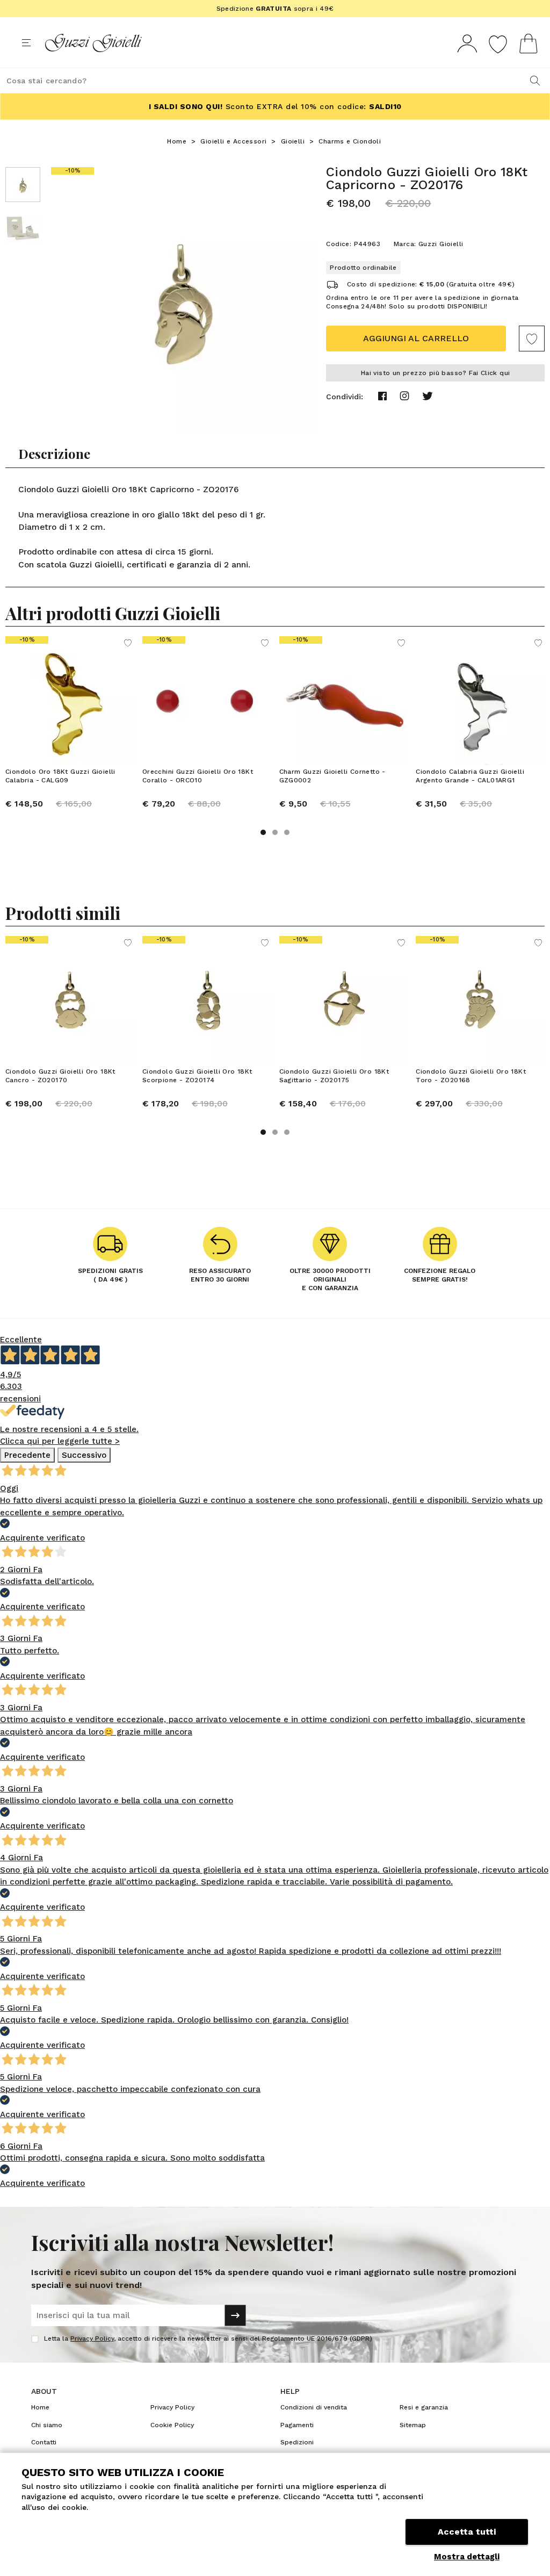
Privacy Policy (92, 2338)
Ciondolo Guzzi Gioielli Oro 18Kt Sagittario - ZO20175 (334, 1076)
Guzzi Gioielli (441, 244)
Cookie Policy (172, 2425)
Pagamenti (297, 2425)
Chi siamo (47, 2425)
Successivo (84, 1455)
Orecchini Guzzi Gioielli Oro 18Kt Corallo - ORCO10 (198, 776)
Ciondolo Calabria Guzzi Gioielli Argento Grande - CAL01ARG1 (470, 776)
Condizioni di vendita (314, 2407)
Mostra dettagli (467, 2557)
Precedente (27, 1455)
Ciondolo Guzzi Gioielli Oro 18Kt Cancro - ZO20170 (60, 1076)
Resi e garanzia (424, 2407)
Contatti (44, 2442)
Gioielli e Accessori (233, 141)
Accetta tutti (467, 2532)
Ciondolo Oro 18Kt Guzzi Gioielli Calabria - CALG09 (60, 776)
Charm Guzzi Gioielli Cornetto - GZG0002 (332, 776)
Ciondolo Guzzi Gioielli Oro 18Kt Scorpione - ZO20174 (197, 1076)
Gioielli (293, 141)
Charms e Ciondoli (350, 141)
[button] (263, 832)
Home (177, 141)
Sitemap (413, 2425)
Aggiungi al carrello (416, 338)
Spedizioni (297, 2442)
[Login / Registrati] (467, 43)
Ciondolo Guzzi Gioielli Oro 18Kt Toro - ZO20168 (471, 1076)
